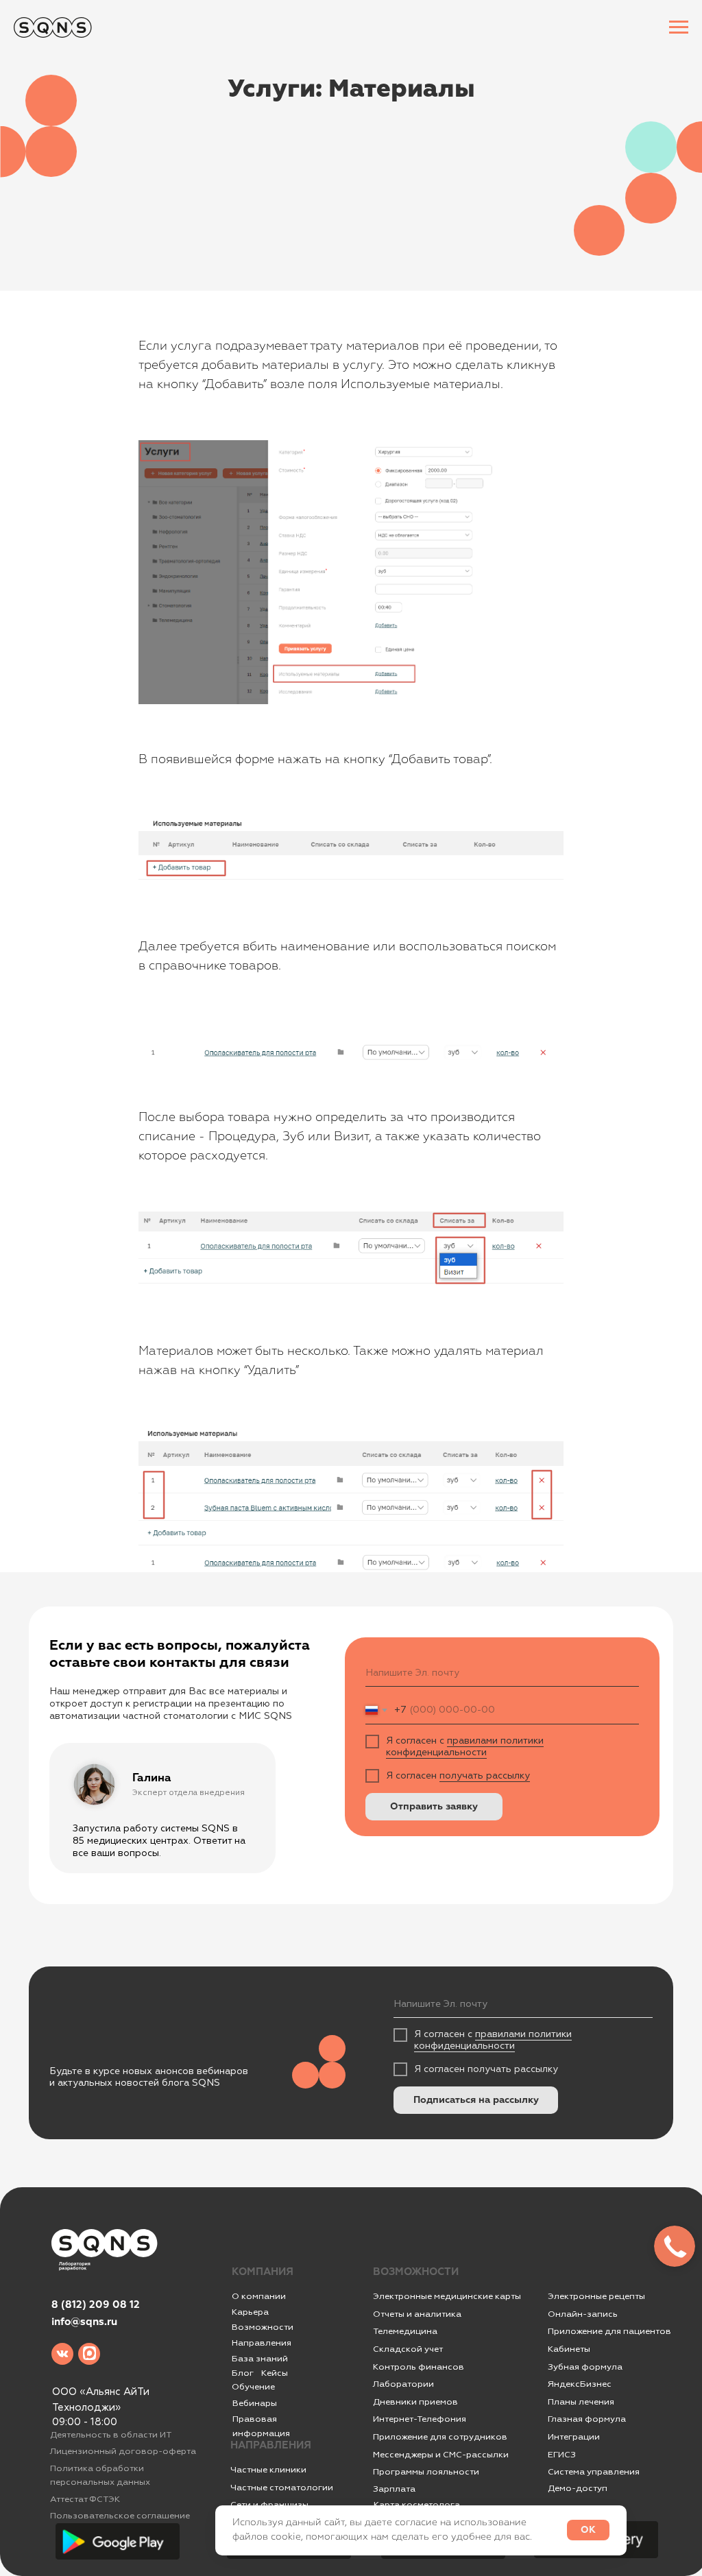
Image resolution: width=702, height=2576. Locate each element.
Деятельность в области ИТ (111, 2435)
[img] (62, 2354)
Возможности (263, 2327)
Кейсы (275, 2373)
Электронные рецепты (596, 2296)
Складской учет (408, 2349)
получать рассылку (485, 1775)
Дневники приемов (415, 2402)
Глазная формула (587, 2419)
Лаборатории (403, 2384)
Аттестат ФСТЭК (85, 2499)
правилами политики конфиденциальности (465, 1746)
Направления (262, 2343)
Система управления (594, 2472)
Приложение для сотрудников (440, 2437)
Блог (243, 2373)
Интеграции (574, 2437)
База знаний (260, 2359)
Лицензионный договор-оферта (123, 2451)
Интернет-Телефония (420, 2419)
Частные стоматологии (282, 2488)
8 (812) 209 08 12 (96, 2305)
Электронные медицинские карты (447, 2296)
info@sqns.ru (84, 2322)
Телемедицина (405, 2331)
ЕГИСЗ (562, 2455)
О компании (259, 2296)
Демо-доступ (578, 2488)
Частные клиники (268, 2470)
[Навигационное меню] (679, 27)
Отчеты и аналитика (417, 2314)
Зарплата (394, 2489)
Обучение (253, 2387)
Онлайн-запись (583, 2314)
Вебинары (255, 2403)
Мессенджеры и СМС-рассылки (441, 2455)
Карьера (250, 2312)
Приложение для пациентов (609, 2331)
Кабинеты (569, 2349)
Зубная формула (585, 2367)
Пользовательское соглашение (120, 2516)
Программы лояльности (426, 2472)
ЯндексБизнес (580, 2384)
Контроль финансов (419, 2367)
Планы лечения (581, 2402)
